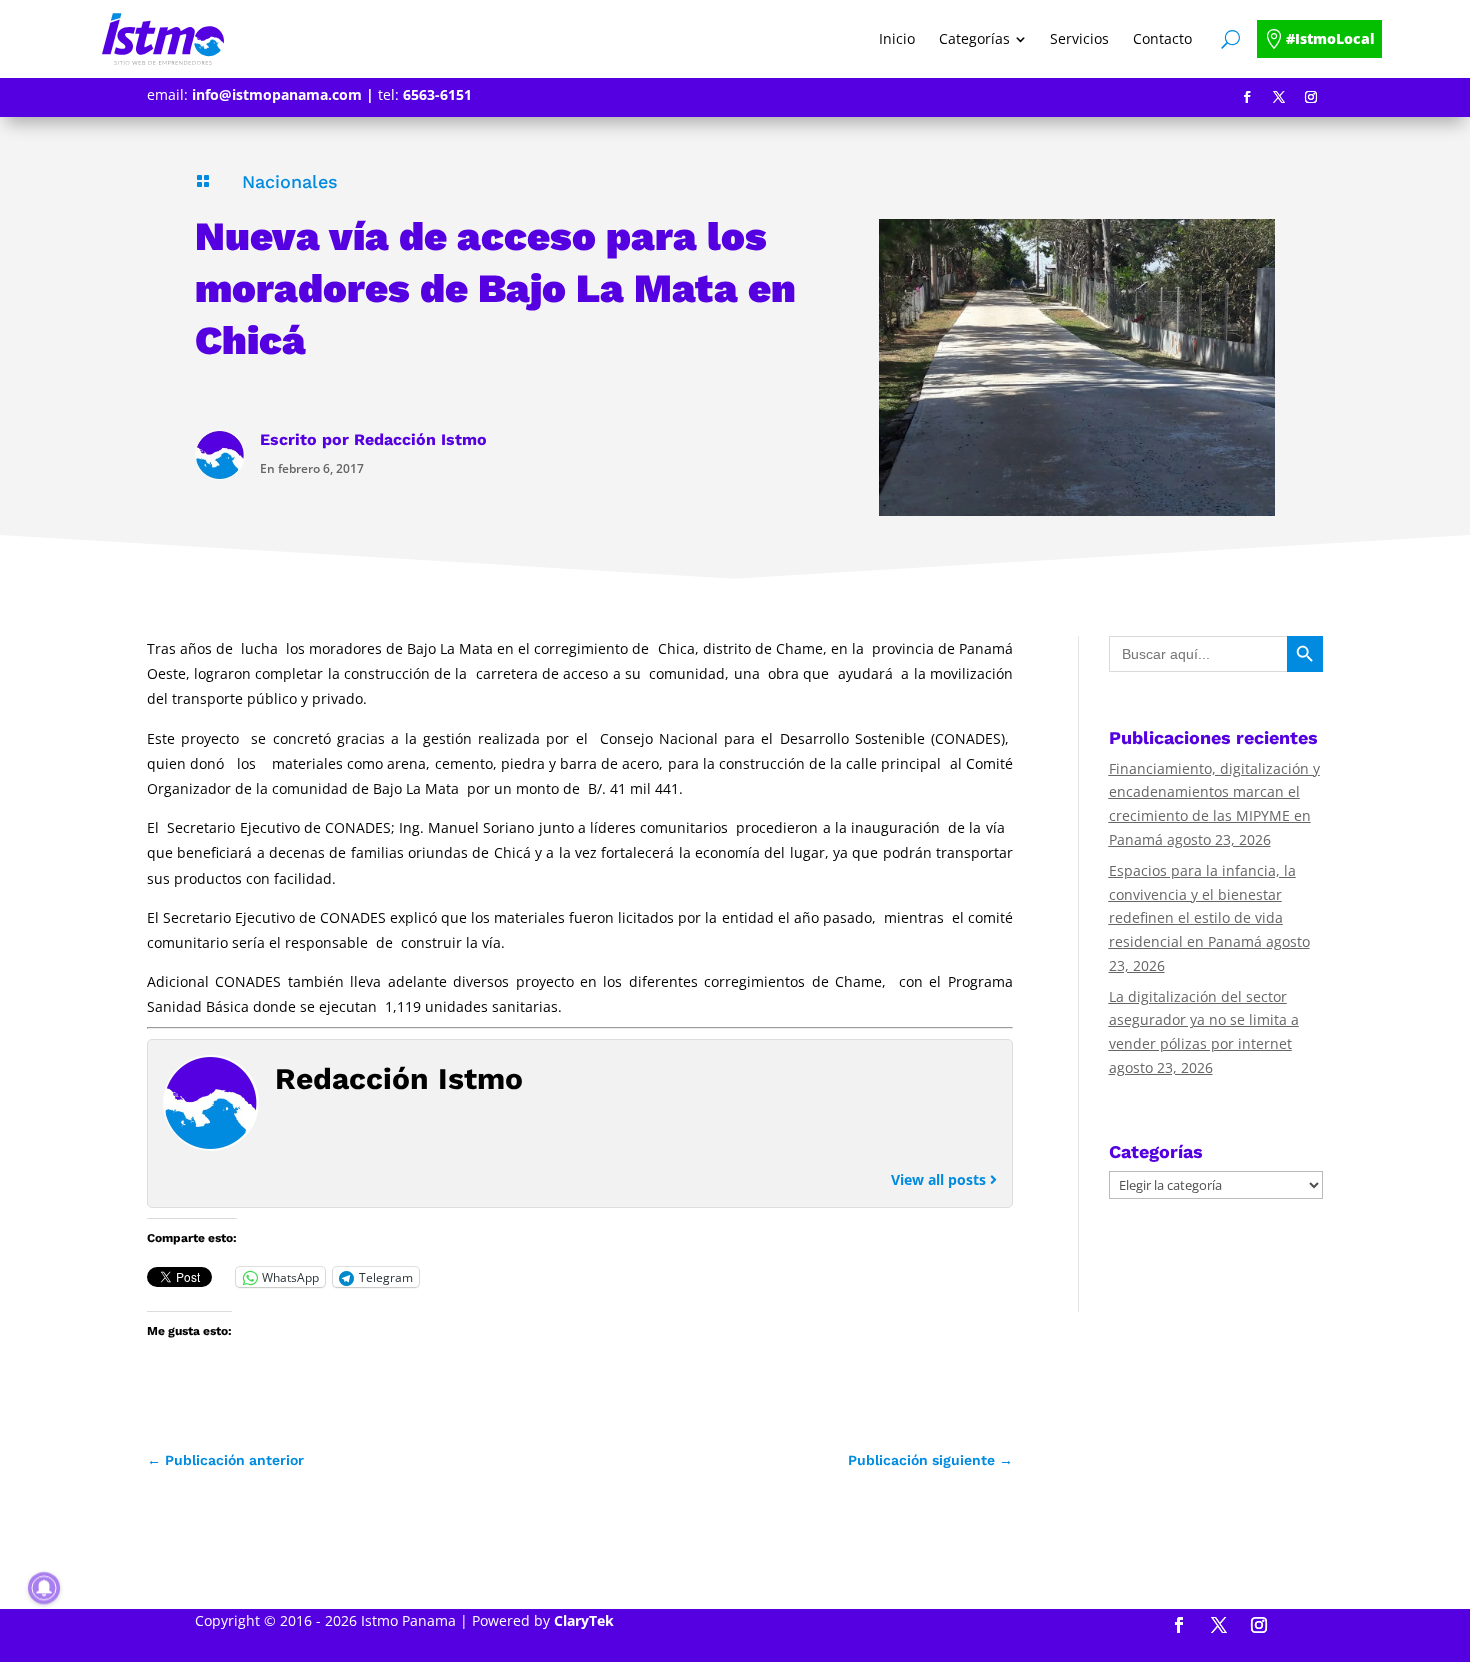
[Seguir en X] (1279, 97)
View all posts (940, 1179)
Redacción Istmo (420, 439)
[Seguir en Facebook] (1247, 97)
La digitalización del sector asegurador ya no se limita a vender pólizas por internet (1204, 1020)
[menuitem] (897, 39)
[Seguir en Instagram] (1311, 97)
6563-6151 (437, 94)
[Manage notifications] (44, 1588)
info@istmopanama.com (277, 94)
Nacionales (290, 181)
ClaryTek (584, 1620)
